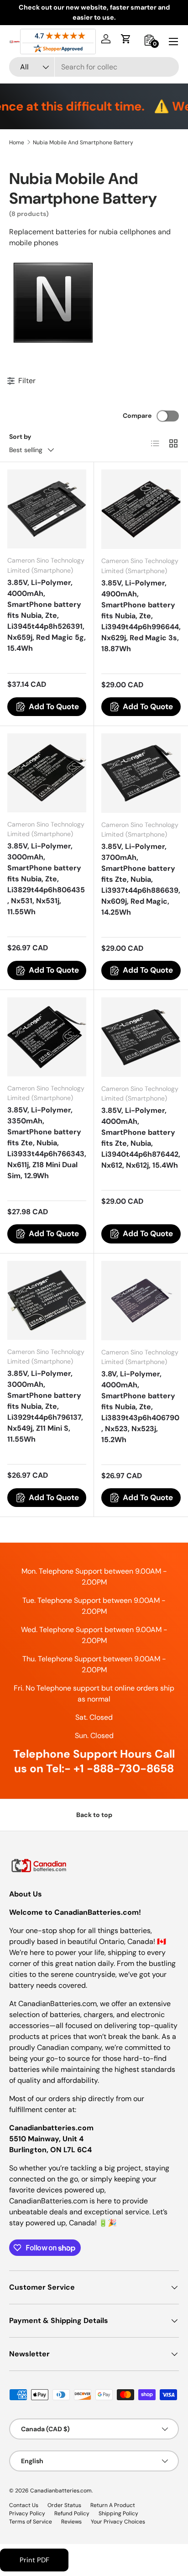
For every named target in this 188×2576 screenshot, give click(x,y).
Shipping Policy (118, 2513)
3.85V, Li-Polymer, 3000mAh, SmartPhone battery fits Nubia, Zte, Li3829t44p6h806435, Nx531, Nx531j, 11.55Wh (46, 879)
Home (17, 142)
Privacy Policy (27, 2513)
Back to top (94, 1815)
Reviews (71, 2522)
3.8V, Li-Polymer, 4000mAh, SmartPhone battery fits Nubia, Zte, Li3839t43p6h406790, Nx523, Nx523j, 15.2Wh (140, 1407)
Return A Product (113, 2505)
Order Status (64, 2505)
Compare (137, 416)
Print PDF (34, 2560)
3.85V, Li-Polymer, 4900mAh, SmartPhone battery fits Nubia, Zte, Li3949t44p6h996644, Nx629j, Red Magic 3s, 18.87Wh (141, 616)
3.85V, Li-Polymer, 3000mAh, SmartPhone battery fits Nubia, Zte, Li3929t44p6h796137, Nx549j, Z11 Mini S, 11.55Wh (45, 1406)
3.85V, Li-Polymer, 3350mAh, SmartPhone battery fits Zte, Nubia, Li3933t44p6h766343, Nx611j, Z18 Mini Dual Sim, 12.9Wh (47, 1143)
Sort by (20, 437)
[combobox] (94, 67)
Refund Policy (72, 2513)
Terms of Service (31, 2522)
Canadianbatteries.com (61, 2491)
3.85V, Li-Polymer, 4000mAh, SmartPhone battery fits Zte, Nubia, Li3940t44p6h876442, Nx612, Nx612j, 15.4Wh (141, 1138)
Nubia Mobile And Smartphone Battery (83, 142)
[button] (126, 39)
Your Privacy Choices (118, 2522)
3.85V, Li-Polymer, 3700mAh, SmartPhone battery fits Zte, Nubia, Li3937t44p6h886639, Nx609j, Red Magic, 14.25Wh (141, 879)
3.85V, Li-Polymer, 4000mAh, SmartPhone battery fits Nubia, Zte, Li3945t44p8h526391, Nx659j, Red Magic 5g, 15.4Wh (47, 615)
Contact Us (24, 2505)
